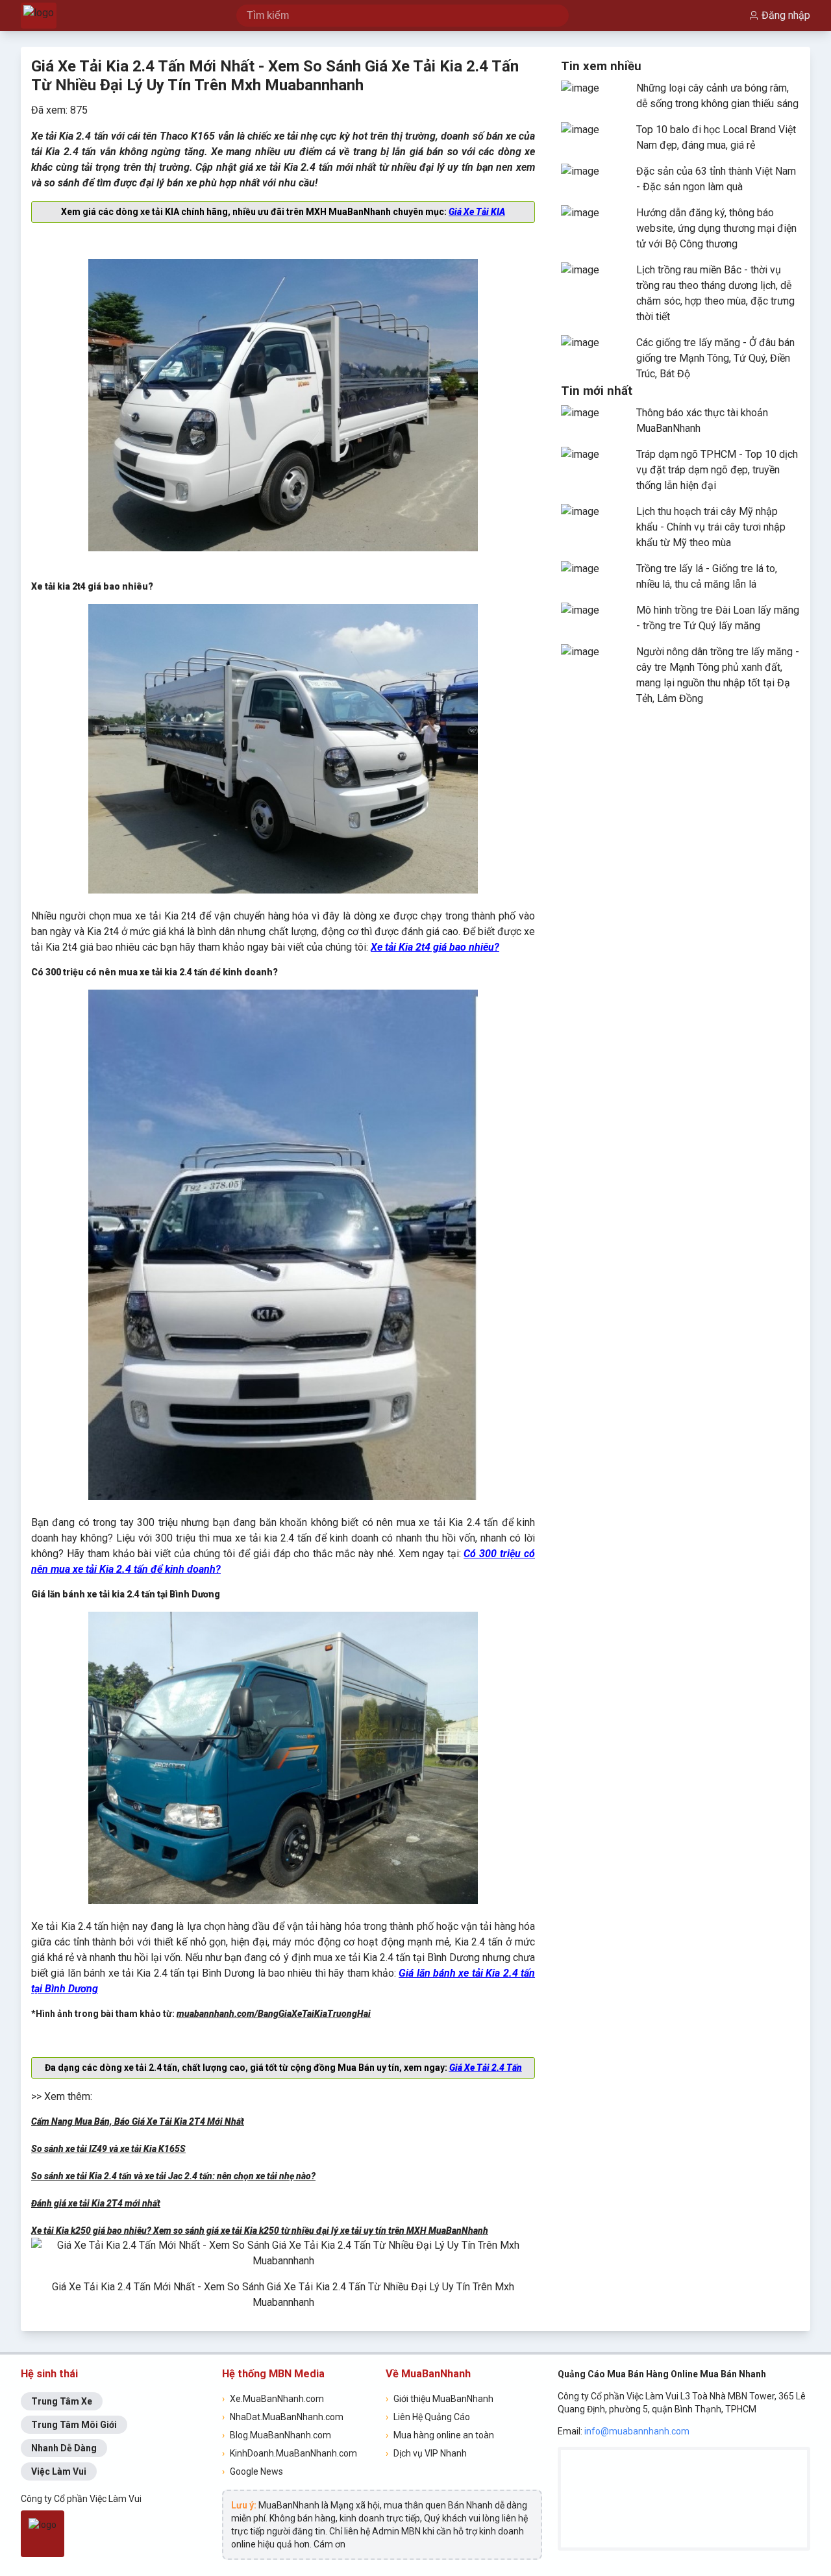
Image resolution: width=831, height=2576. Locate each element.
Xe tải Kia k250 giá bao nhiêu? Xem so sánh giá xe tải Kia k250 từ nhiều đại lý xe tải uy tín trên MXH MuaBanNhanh (260, 2231)
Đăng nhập (786, 15)
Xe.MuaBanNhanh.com (273, 2399)
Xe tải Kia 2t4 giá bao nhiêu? (435, 947)
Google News (253, 2471)
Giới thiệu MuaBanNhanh (440, 2399)
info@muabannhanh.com (637, 2431)
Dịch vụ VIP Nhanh (426, 2453)
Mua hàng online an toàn (440, 2435)
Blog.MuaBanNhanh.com (277, 2435)
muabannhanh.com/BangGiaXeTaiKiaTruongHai (274, 2014)
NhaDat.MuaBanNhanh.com (283, 2417)
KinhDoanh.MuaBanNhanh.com (290, 2453)
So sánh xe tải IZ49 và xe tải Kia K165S (108, 2149)
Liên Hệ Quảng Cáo (428, 2417)
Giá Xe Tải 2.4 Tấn (486, 2068)
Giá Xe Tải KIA (477, 212)
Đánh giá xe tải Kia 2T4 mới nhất (96, 2203)
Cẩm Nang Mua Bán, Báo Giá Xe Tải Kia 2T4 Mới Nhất (138, 2121)
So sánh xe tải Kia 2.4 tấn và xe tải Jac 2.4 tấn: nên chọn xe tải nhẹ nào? (173, 2176)
